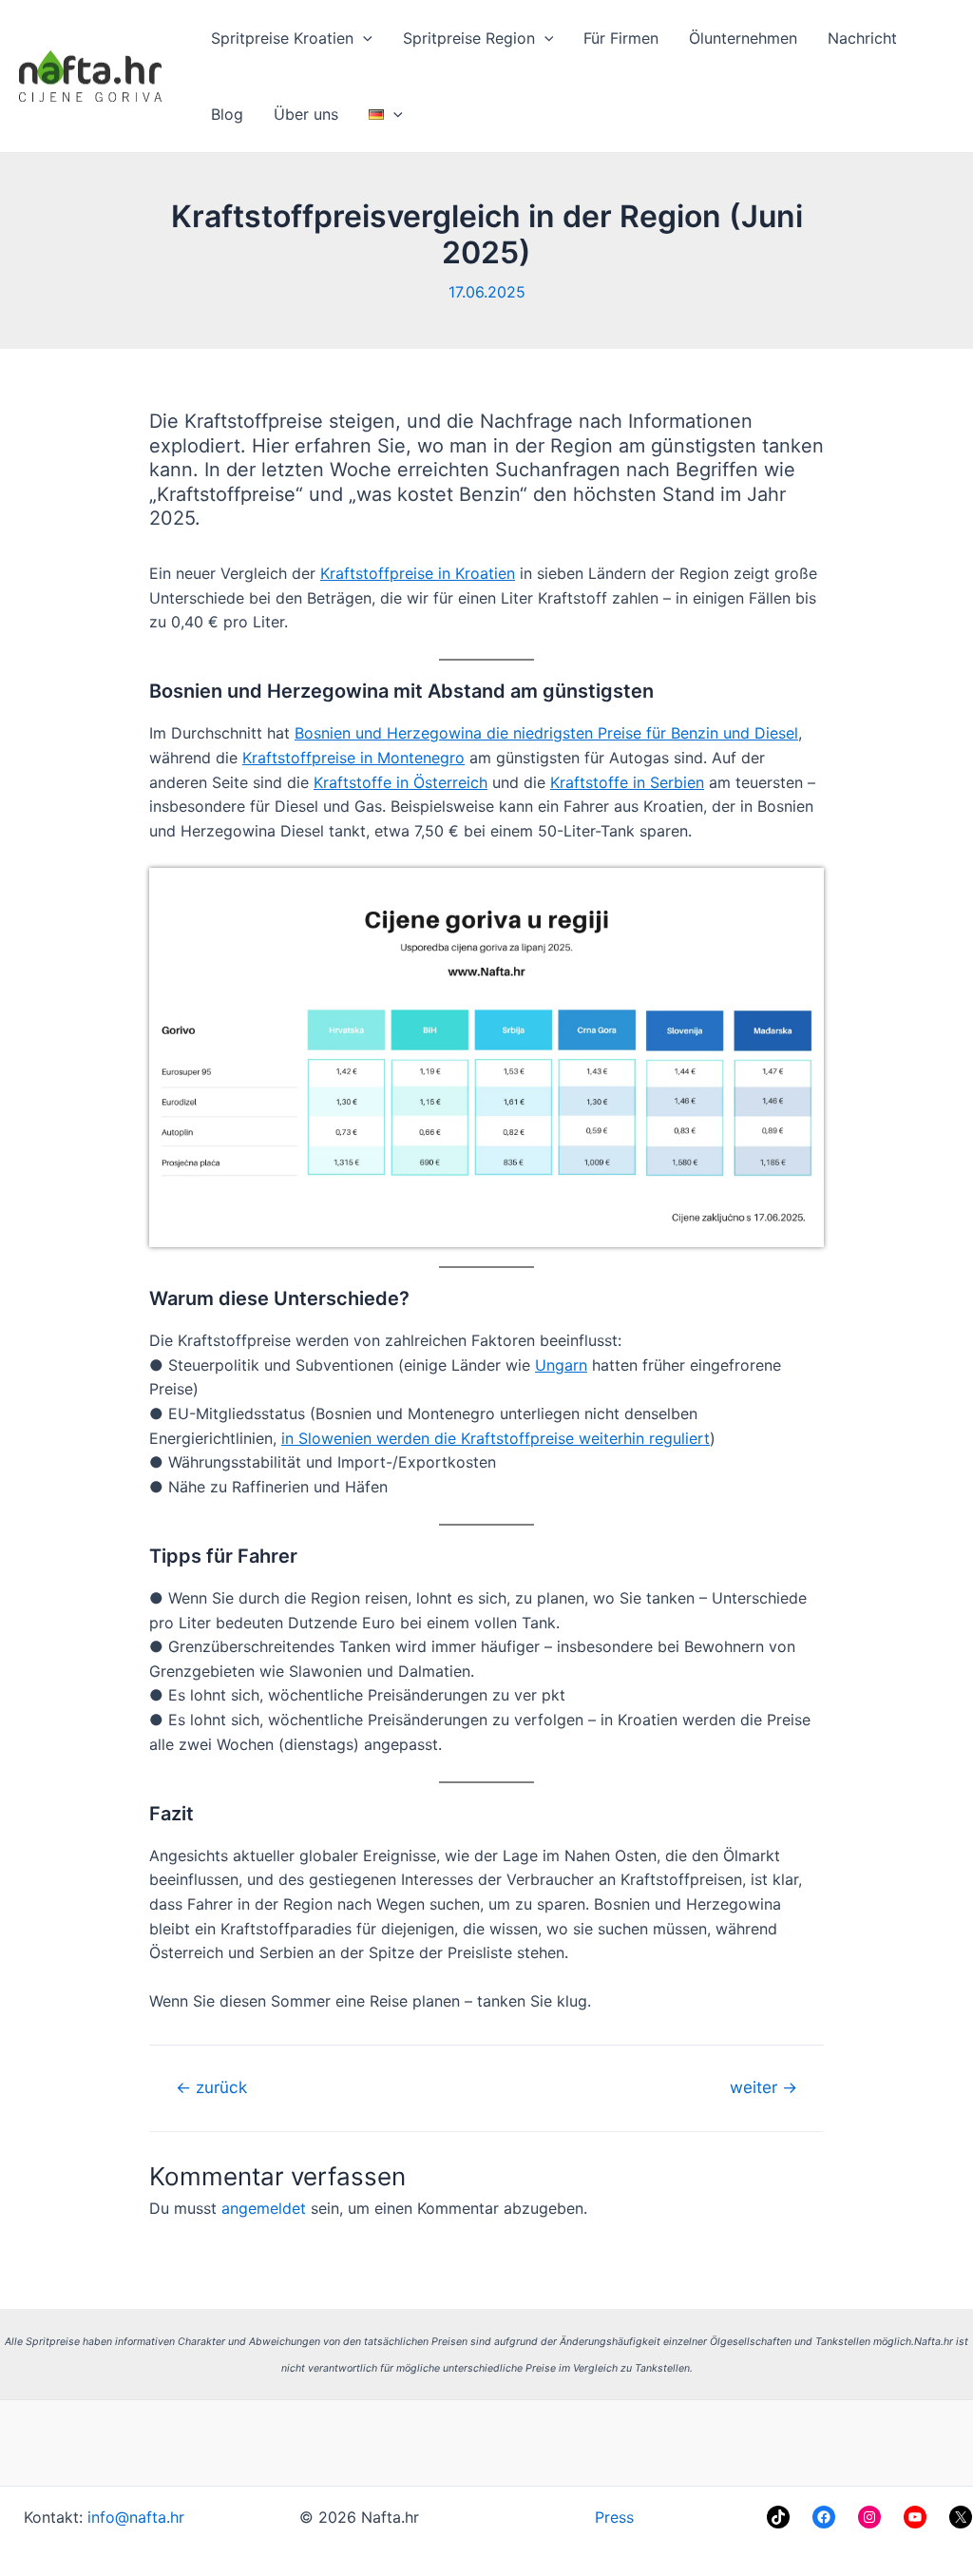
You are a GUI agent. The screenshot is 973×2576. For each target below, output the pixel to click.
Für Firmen (621, 38)
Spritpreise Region (469, 38)
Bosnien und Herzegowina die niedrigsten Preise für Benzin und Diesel (546, 733)
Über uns (306, 114)
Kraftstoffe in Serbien (627, 782)
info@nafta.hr (136, 2517)
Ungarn (561, 1365)
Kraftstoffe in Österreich (401, 782)
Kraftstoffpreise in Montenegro (353, 758)
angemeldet (264, 2208)
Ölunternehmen (743, 38)
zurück (211, 2087)
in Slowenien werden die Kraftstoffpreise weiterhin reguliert (496, 1438)
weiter (763, 2087)
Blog (227, 114)
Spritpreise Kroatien (282, 38)
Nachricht (862, 38)
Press (614, 2517)
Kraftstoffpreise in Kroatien (418, 573)
